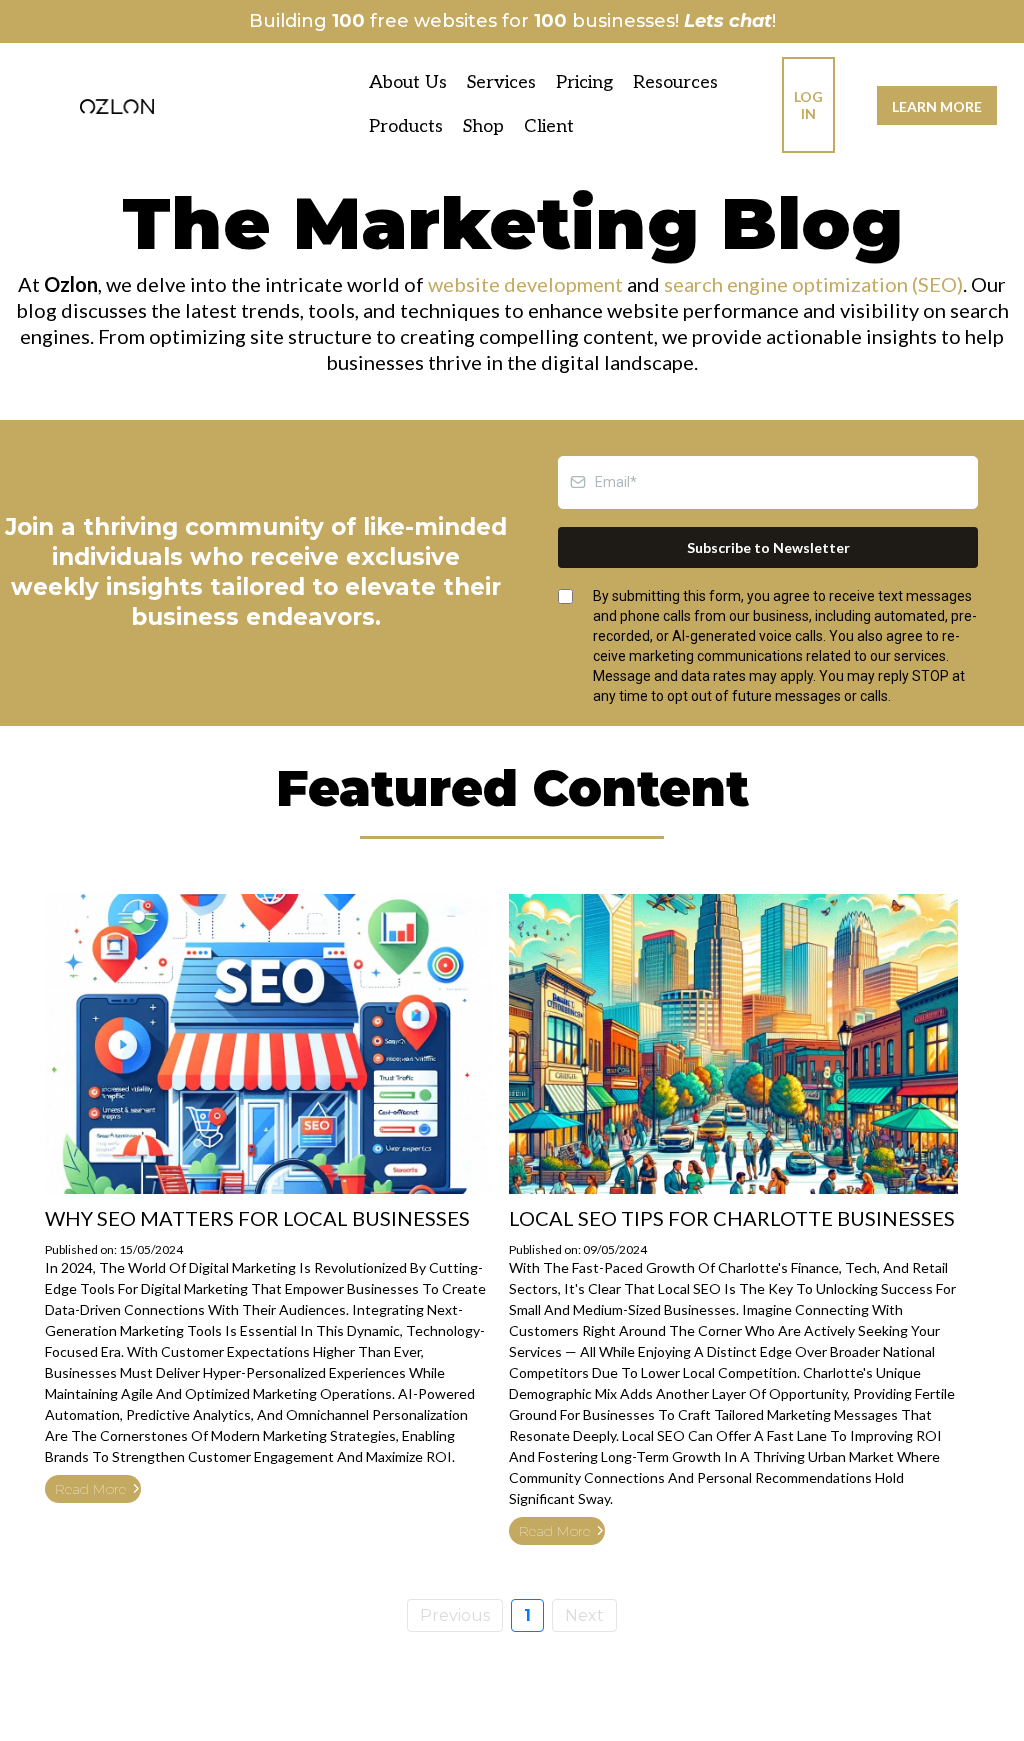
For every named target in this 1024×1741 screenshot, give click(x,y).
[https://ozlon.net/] (117, 105)
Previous (455, 1615)
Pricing (584, 82)
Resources (675, 82)
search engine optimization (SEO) (813, 284)
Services (501, 82)
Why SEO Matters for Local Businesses (257, 1218)
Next (584, 1615)
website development (525, 284)
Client (549, 126)
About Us (408, 82)
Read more (90, 1489)
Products (406, 126)
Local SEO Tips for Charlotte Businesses (732, 1218)
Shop (483, 126)
